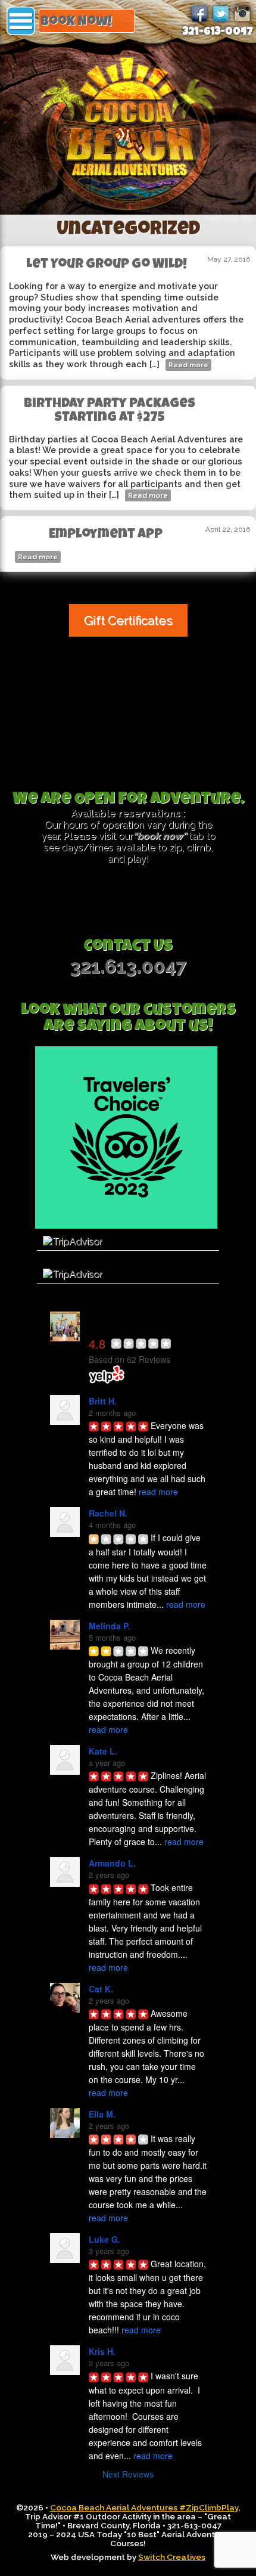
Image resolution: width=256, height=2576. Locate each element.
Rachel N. (108, 1513)
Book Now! (76, 22)
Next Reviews (128, 2474)
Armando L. (112, 1863)
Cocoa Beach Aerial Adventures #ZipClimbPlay (144, 2507)
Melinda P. (110, 1626)
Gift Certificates (128, 620)
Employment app (106, 535)
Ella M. (102, 2114)
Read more (188, 365)
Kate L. (103, 1751)
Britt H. (103, 1401)
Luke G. (104, 2239)
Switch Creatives (172, 2557)
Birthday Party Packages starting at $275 (110, 411)
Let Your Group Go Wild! (107, 265)
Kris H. (102, 2351)
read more (158, 1492)
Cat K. (101, 1989)
